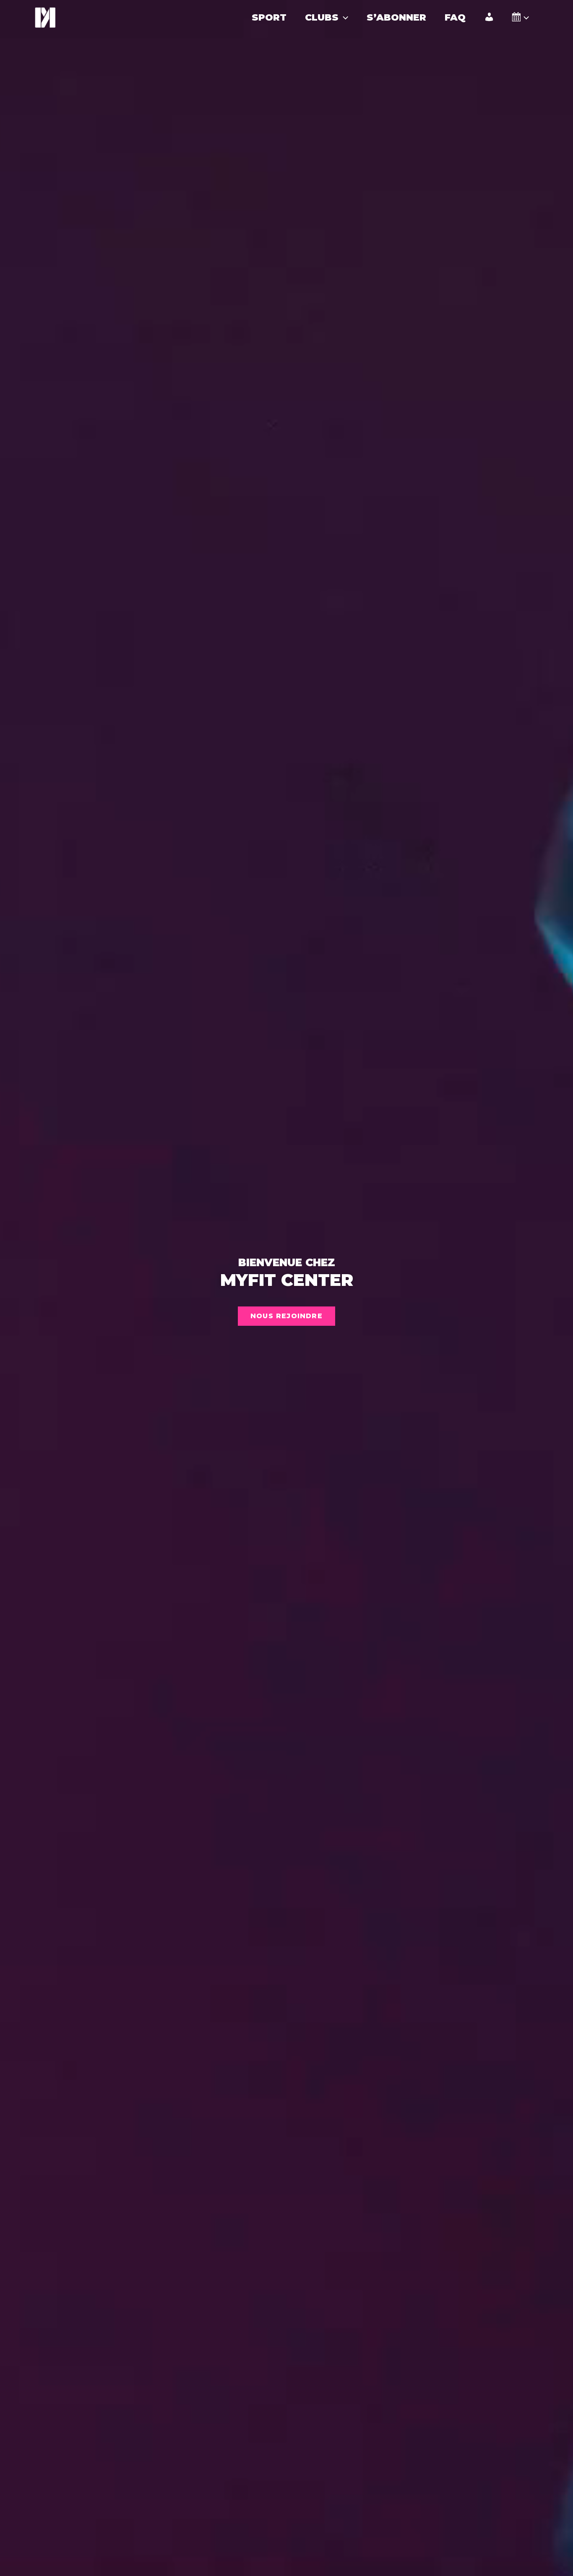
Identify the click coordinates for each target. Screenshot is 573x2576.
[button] (343, 18)
